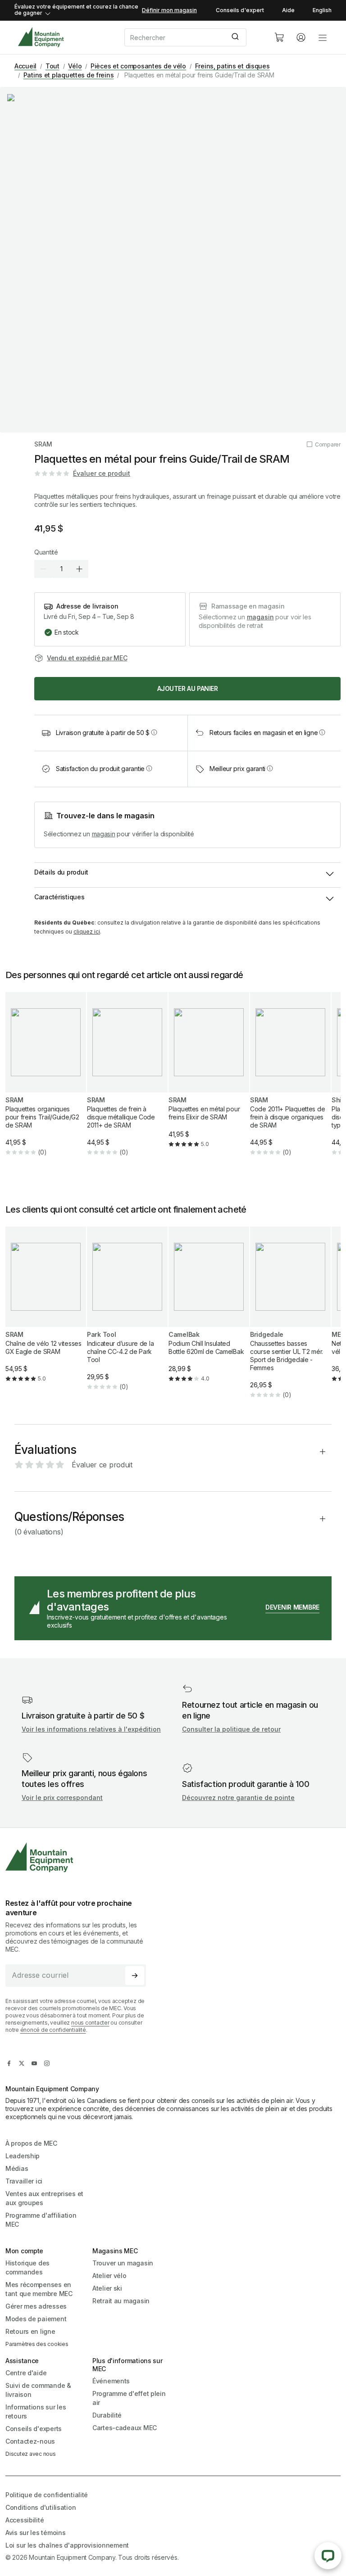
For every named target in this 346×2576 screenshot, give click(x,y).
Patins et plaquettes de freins (69, 75)
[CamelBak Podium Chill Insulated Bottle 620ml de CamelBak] (209, 1312)
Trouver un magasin (123, 2263)
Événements (111, 2381)
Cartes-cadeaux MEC (125, 2428)
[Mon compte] (301, 37)
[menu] (323, 37)
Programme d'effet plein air (129, 2398)
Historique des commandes (27, 2267)
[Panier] (279, 37)
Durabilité (107, 2415)
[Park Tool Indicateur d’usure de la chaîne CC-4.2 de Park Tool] (127, 1316)
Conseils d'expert (240, 10)
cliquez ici (87, 932)
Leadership (23, 2156)
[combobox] (192, 37)
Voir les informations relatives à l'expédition (91, 1729)
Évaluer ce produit (102, 473)
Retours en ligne (30, 2331)
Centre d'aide (26, 2373)
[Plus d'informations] (154, 732)
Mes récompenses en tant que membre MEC (39, 2289)
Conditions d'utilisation (41, 2507)
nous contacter (90, 2023)
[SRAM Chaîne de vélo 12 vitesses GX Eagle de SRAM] (46, 1312)
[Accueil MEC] (41, 37)
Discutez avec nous (31, 2454)
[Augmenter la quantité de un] (79, 569)
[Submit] (236, 37)
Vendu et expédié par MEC (87, 658)
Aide (288, 10)
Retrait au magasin (121, 2301)
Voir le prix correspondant (62, 1798)
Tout (52, 66)
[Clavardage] (328, 2556)
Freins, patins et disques (232, 66)
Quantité (46, 552)
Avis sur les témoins (35, 2533)
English (322, 10)
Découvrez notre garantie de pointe (238, 1798)
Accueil (25, 66)
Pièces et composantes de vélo (138, 66)
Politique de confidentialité (47, 2495)
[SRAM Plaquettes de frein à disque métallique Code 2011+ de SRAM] (127, 1081)
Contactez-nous (30, 2441)
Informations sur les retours (36, 2411)
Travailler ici (24, 2181)
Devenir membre (292, 1607)
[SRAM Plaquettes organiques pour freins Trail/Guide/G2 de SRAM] (46, 1081)
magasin (260, 617)
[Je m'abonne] (135, 1976)
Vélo (75, 66)
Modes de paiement (36, 2319)
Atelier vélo (109, 2276)
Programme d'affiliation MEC (41, 2220)
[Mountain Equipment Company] (79, 1857)
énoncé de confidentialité (53, 2030)
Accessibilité (25, 2520)
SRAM (43, 444)
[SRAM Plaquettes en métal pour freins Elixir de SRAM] (209, 1077)
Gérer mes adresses (36, 2306)
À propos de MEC (31, 2143)
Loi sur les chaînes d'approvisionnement (67, 2545)
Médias (17, 2168)
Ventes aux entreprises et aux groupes (44, 2198)
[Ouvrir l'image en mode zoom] (173, 260)
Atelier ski (107, 2288)
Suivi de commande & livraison (38, 2390)
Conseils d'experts (34, 2429)
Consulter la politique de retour (231, 1729)
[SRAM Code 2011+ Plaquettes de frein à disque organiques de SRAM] (290, 1081)
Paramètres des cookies (37, 2344)
